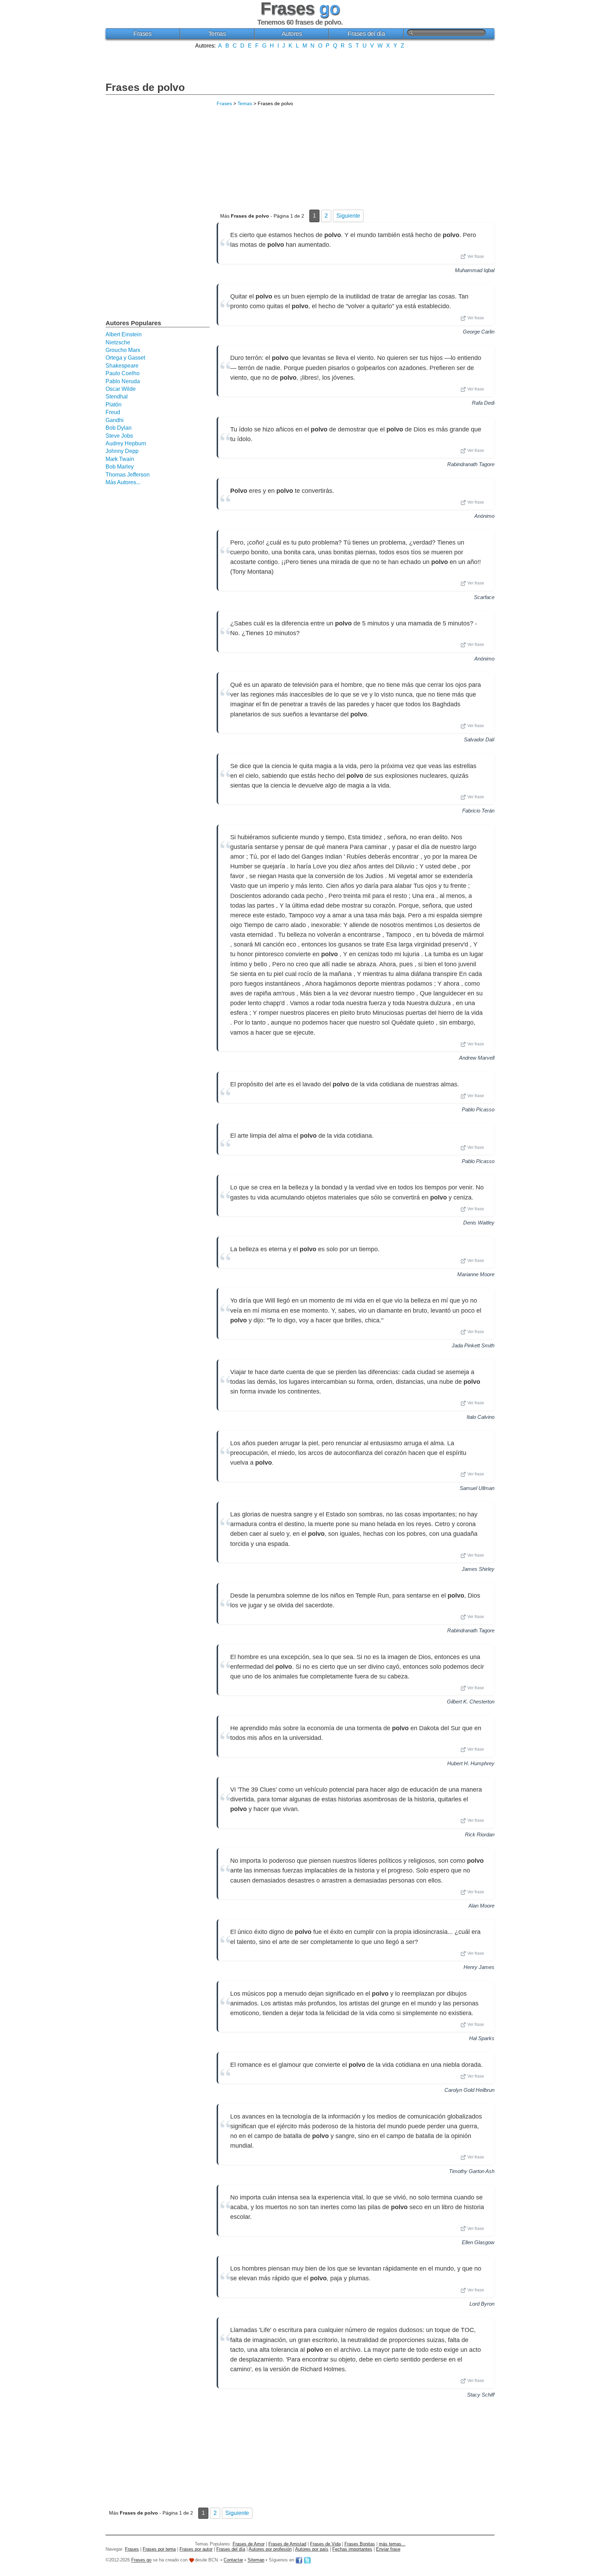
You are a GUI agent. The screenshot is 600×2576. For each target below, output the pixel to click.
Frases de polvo (145, 87)
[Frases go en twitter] (307, 2560)
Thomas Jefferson (128, 475)
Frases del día (366, 34)
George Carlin (479, 332)
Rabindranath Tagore (471, 464)
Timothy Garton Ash (472, 2171)
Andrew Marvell (477, 1058)
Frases (142, 34)
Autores (292, 34)
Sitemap (256, 2560)
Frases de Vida (325, 2544)
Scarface (484, 597)
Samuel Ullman (477, 1488)
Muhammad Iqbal (475, 270)
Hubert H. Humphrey (471, 1763)
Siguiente (348, 216)
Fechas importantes (352, 2549)
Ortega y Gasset (125, 358)
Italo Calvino (481, 1417)
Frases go (141, 2560)
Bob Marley (120, 467)
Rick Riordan (480, 1834)
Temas (217, 34)
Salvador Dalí (479, 739)
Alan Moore (481, 1906)
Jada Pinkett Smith (473, 1345)
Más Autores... (123, 482)
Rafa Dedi (483, 403)
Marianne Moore (476, 1274)
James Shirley (478, 1569)
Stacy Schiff (481, 2395)
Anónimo (484, 516)
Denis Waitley (479, 1223)
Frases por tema (159, 2549)
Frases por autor (196, 2549)
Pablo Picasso (478, 1109)
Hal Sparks (482, 2038)
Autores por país (312, 2549)
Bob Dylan (119, 428)
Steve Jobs (119, 436)
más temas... (392, 2544)
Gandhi (115, 420)
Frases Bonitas (360, 2544)
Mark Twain (120, 459)
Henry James (479, 1967)
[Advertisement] (300, 65)
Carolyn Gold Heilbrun (469, 2090)
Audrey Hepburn (126, 443)
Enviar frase (388, 2549)
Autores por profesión (270, 2549)
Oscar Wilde (121, 389)
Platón (114, 405)
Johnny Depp (122, 451)
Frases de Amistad (287, 2544)
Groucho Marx (123, 350)
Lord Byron (482, 2304)
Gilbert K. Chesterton (471, 1702)
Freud (113, 412)
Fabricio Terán (478, 811)
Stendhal (117, 397)
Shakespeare (122, 366)
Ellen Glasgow (478, 2242)
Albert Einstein (124, 334)
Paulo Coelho (123, 373)
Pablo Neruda (123, 381)
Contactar (233, 2560)
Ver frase (476, 256)
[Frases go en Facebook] (299, 2560)
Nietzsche (118, 342)
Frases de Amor (249, 2544)
